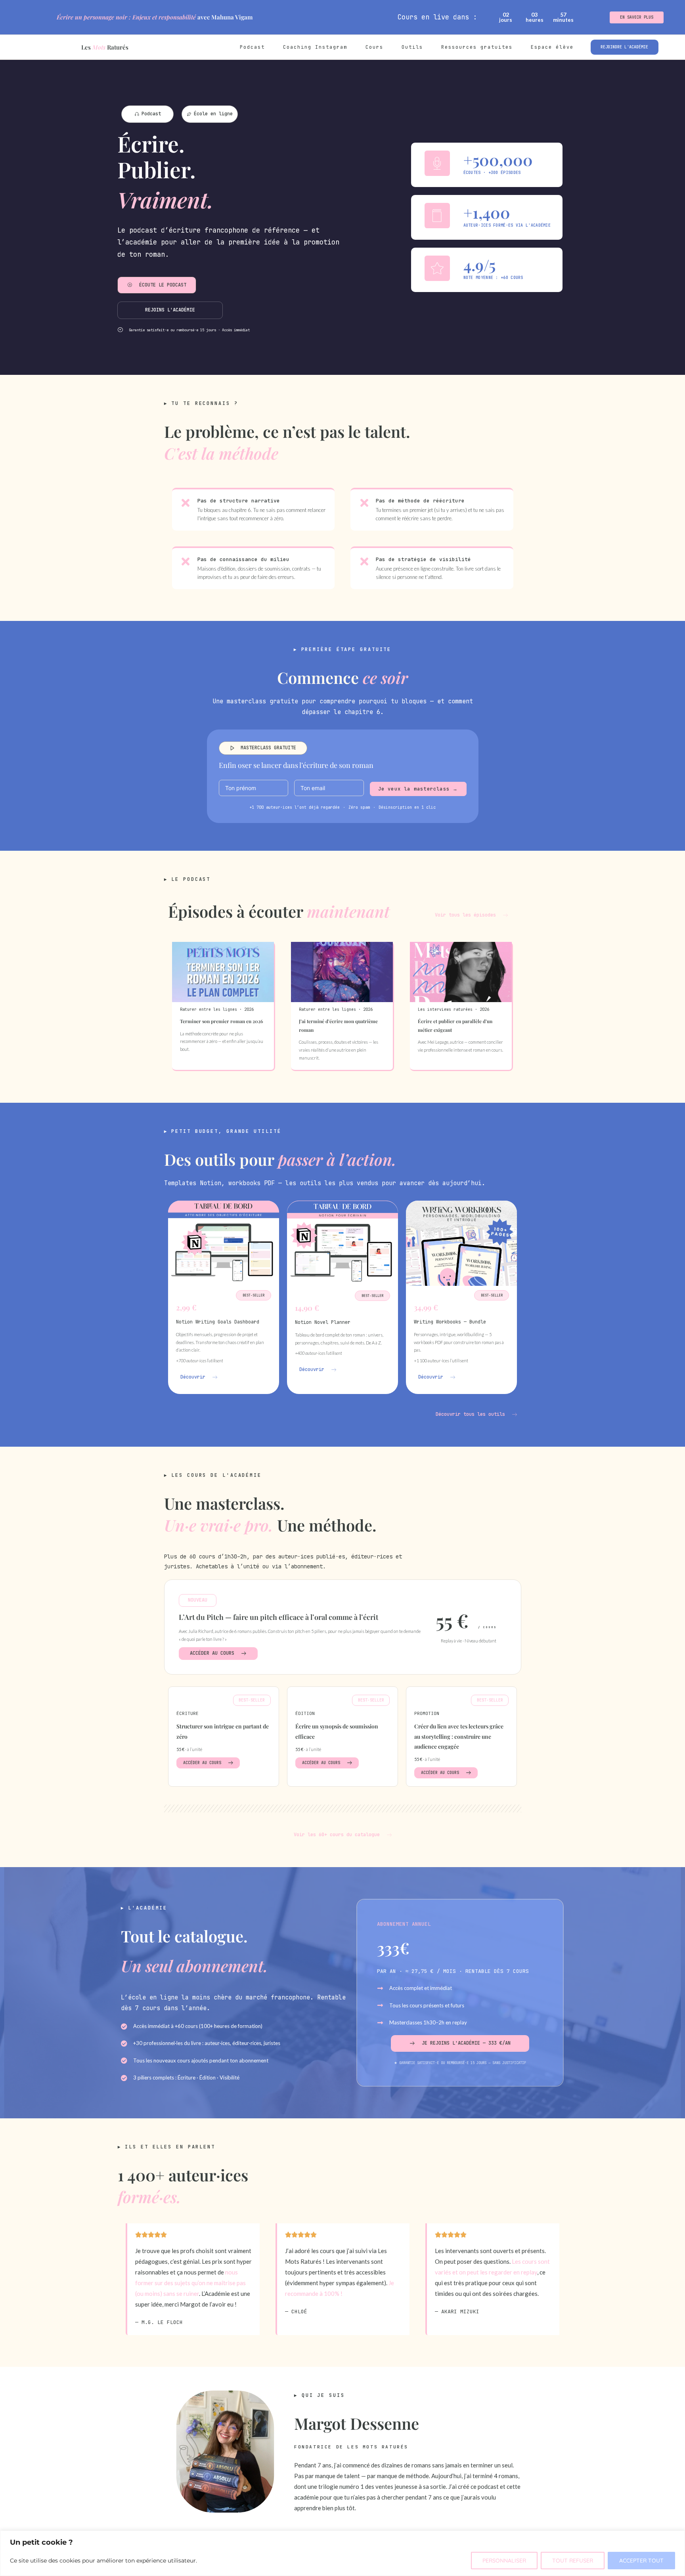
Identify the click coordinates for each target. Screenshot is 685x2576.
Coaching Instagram (315, 47)
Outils (412, 47)
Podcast (252, 47)
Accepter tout (641, 2561)
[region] (342, 2553)
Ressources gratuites (477, 47)
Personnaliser (504, 2561)
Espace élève (552, 47)
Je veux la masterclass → (418, 789)
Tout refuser (573, 2561)
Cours (374, 47)
